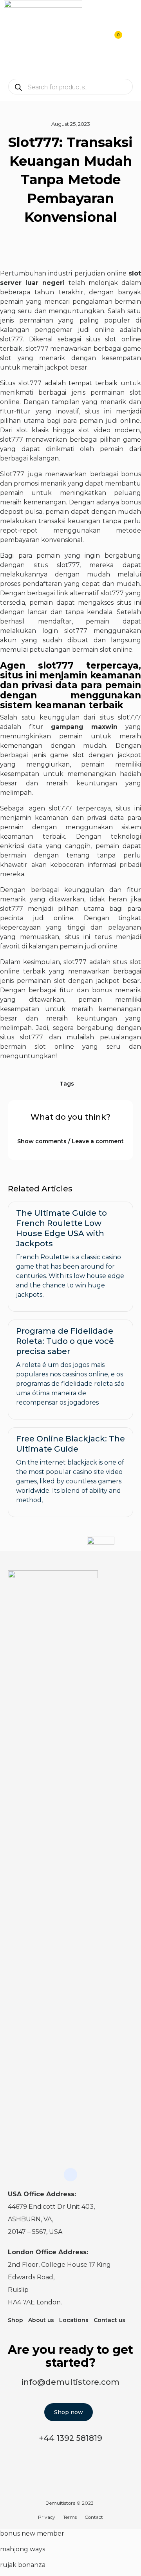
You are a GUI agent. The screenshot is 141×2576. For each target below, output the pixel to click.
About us (41, 2320)
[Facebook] (128, 1581)
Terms (70, 2517)
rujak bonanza (23, 2565)
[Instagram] (112, 1581)
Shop (15, 2320)
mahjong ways (23, 2549)
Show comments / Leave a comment (70, 1141)
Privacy (47, 2517)
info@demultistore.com (70, 2382)
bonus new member (32, 2533)
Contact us (109, 2320)
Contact (94, 2517)
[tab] (70, 1141)
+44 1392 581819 (70, 2438)
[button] (131, 39)
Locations (74, 2320)
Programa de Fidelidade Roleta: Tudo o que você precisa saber (65, 1341)
